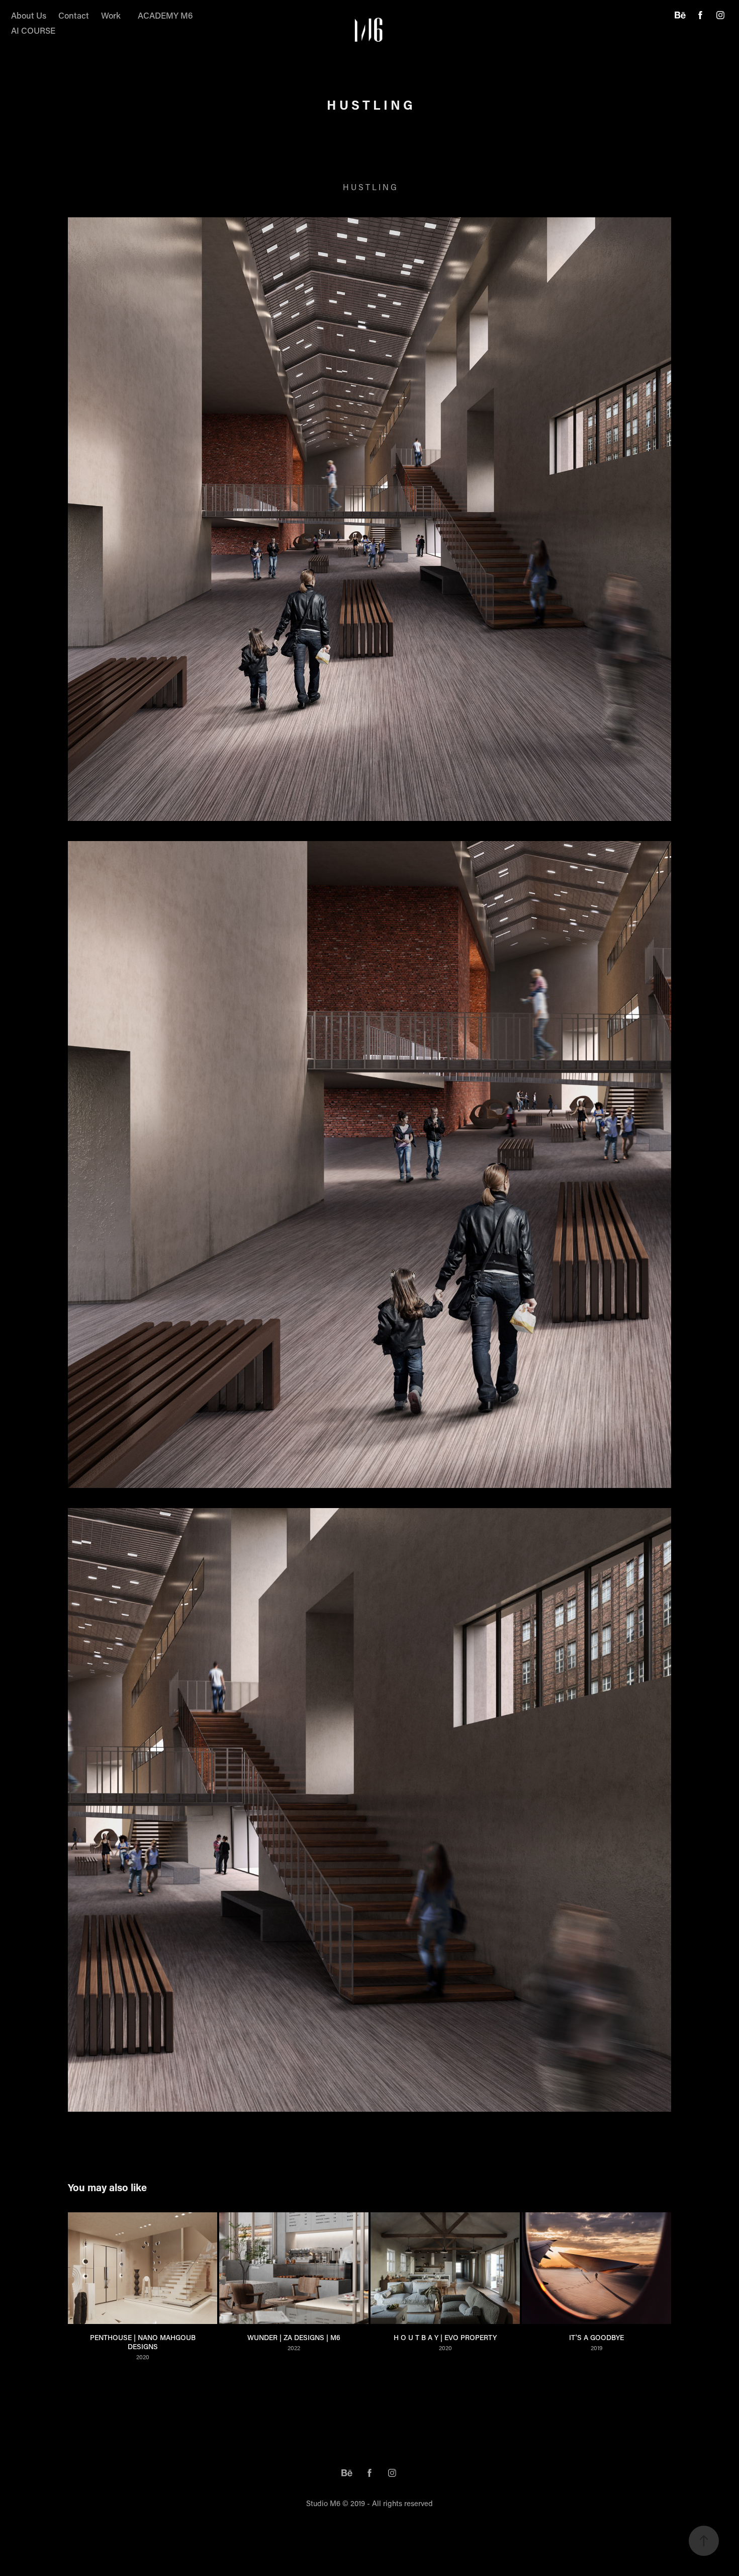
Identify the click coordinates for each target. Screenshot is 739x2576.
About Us (29, 15)
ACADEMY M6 (165, 15)
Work (111, 15)
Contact (74, 15)
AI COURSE (33, 30)
